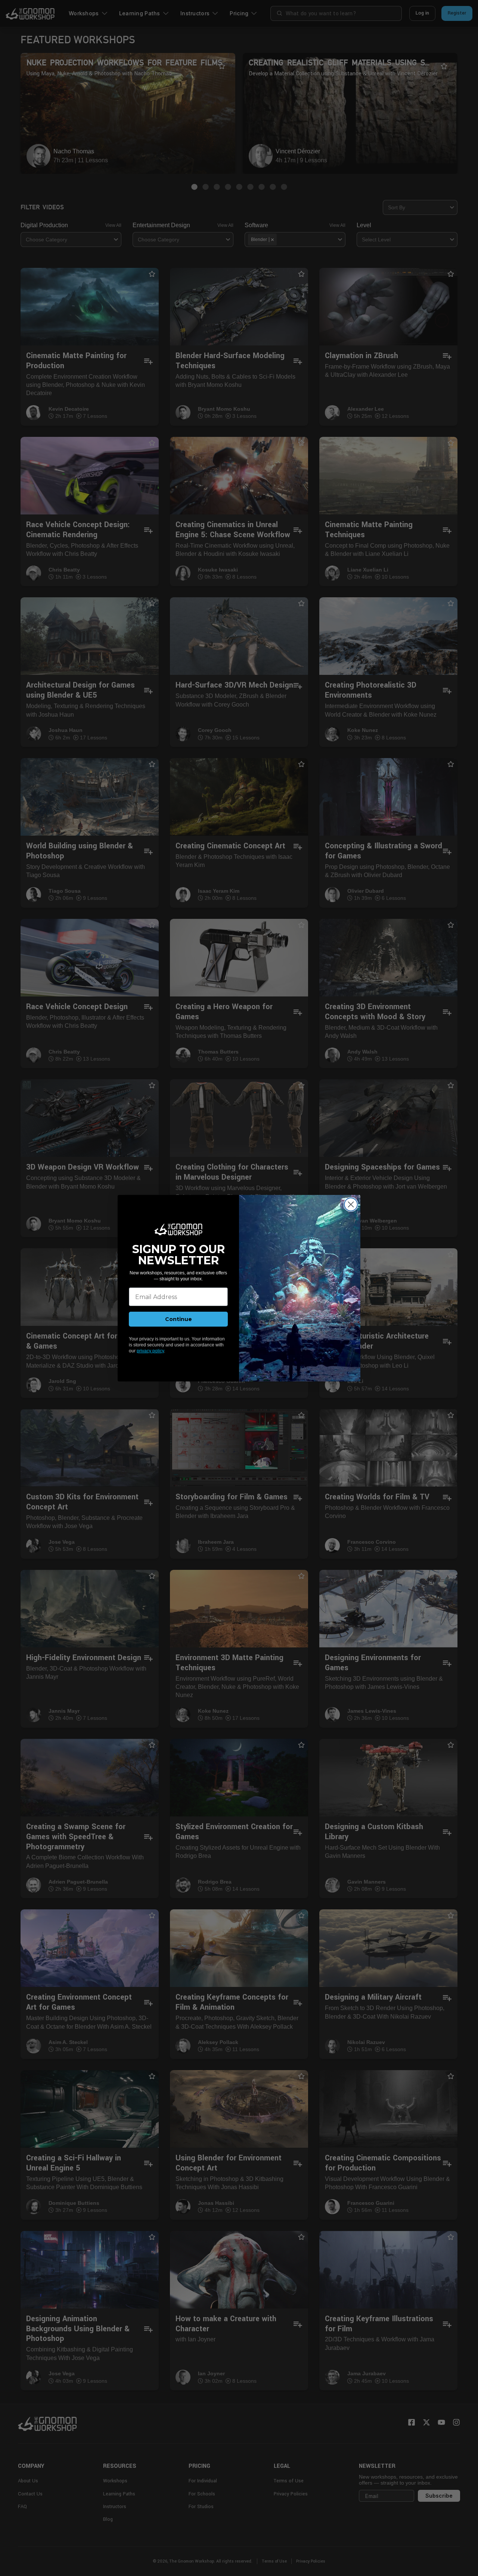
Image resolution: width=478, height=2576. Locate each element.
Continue (179, 1319)
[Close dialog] (351, 1204)
